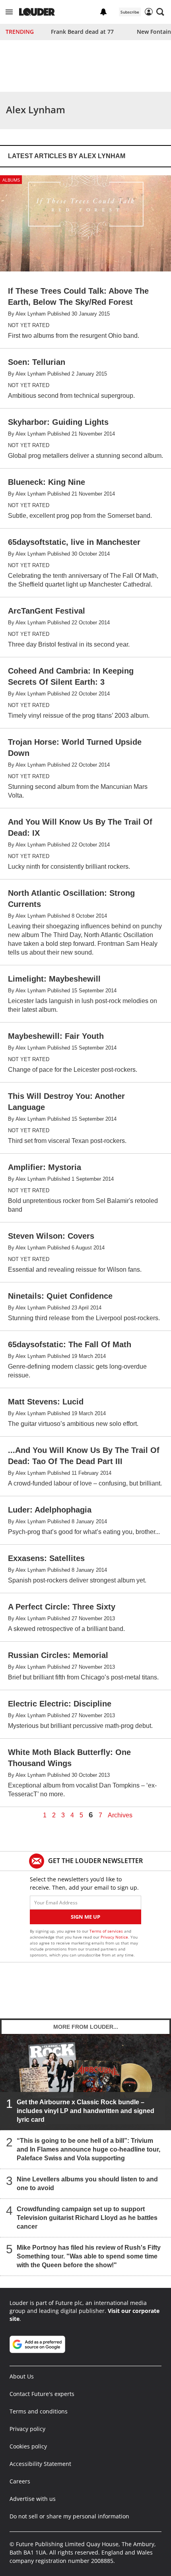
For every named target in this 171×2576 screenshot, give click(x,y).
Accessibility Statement (40, 2464)
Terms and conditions (39, 2411)
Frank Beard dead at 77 (82, 32)
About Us (22, 2376)
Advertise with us (33, 2499)
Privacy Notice (114, 1937)
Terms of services (107, 1931)
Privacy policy (27, 2429)
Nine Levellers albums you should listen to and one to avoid (87, 2184)
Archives (120, 1815)
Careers (20, 2481)
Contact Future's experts (42, 2394)
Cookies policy (28, 2446)
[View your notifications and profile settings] (103, 12)
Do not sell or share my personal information (69, 2516)
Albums (11, 180)
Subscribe (130, 12)
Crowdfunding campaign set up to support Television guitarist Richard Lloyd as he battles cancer (87, 2218)
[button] (9, 12)
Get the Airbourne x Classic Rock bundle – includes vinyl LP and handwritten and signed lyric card (85, 2111)
